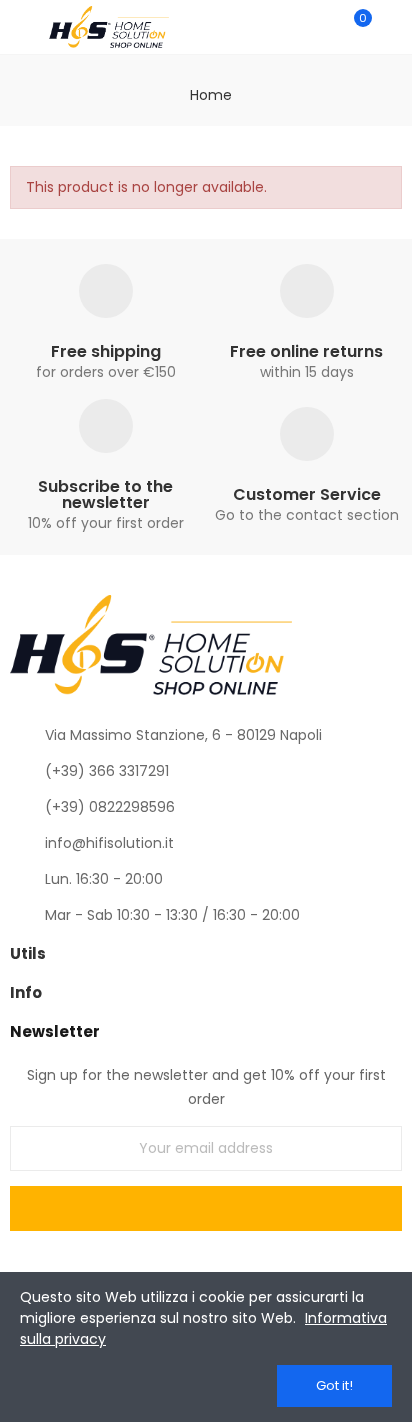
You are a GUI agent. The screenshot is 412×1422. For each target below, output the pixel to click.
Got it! (334, 1385)
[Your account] (392, 27)
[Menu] (19, 27)
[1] (206, 1208)
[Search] (320, 27)
